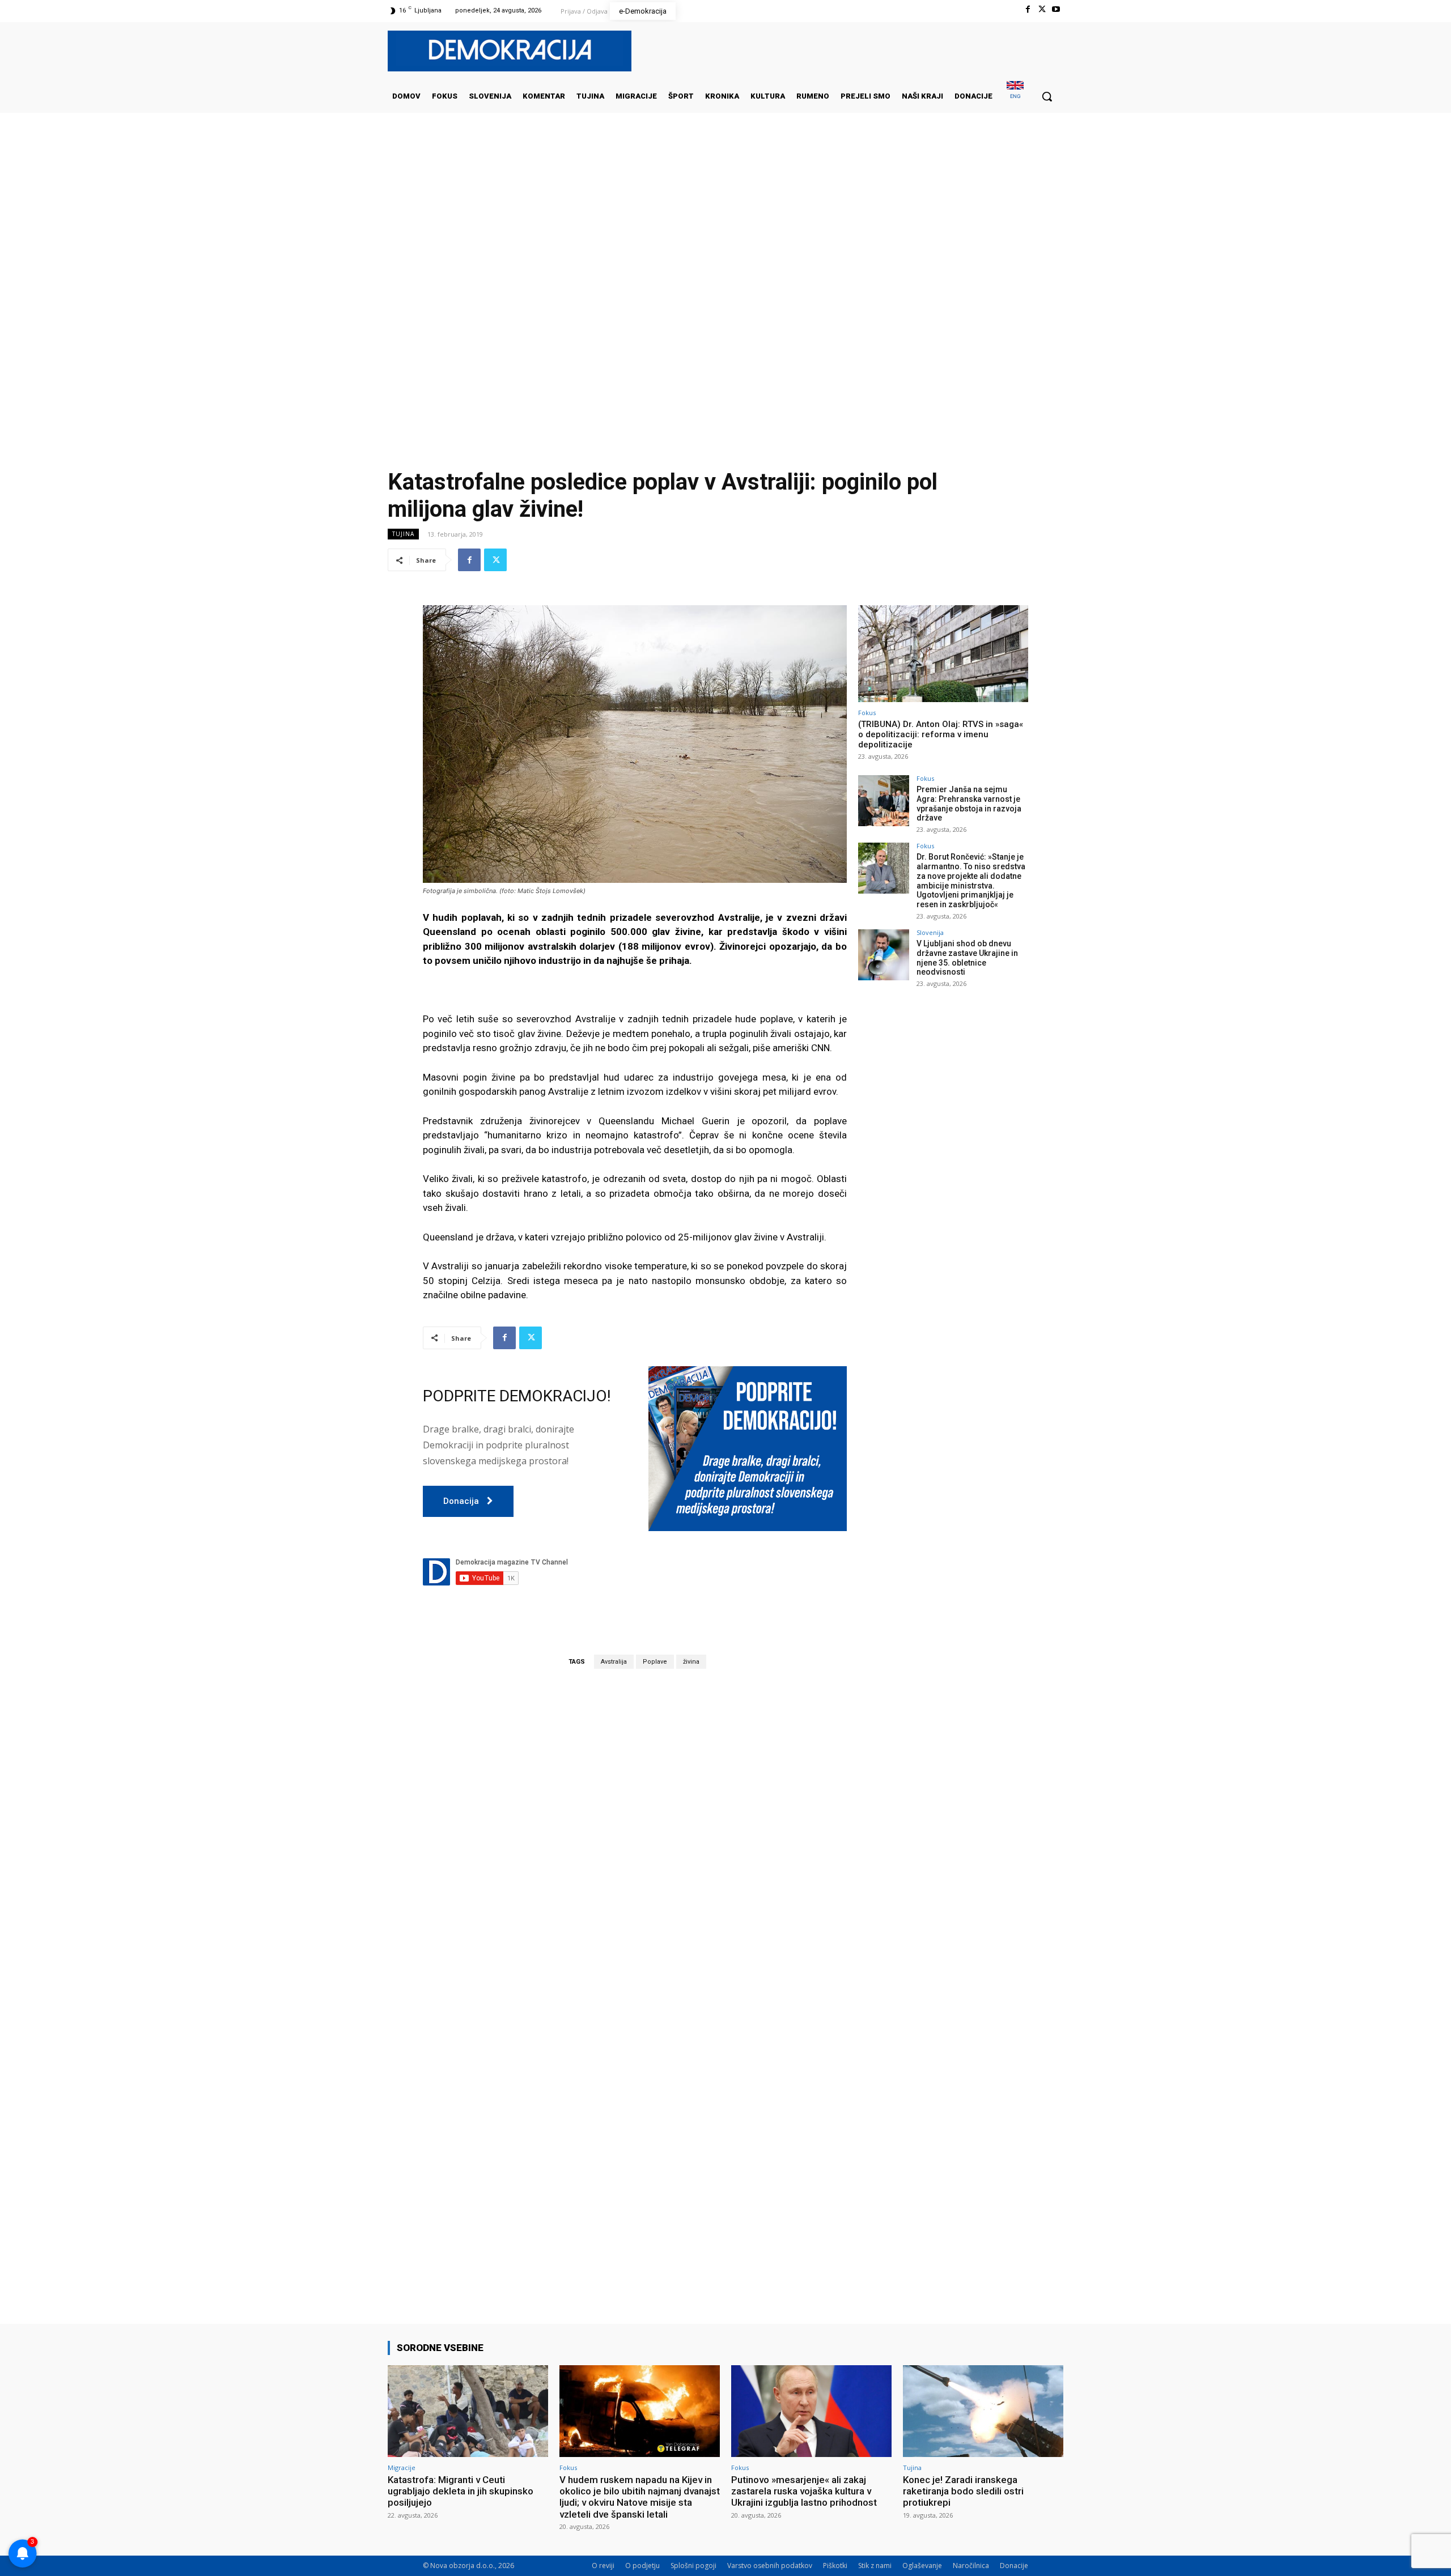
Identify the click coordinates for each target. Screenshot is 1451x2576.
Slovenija (930, 932)
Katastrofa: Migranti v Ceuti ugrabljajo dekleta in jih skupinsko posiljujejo (461, 2491)
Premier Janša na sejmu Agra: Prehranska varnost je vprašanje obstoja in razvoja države (969, 804)
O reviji (603, 2566)
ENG (1015, 96)
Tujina (403, 534)
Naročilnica (971, 2566)
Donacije (1014, 2566)
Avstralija (614, 1662)
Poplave (655, 1662)
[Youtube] (1056, 9)
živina (691, 1662)
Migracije (402, 2467)
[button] (1047, 96)
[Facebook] (1027, 9)
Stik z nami (875, 2566)
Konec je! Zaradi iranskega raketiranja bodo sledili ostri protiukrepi (963, 2491)
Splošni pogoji (693, 2566)
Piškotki (835, 2566)
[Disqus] (635, 1835)
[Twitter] (1042, 9)
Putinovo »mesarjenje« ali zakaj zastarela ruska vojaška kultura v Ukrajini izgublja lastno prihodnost (804, 2491)
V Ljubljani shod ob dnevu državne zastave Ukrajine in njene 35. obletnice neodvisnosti (967, 958)
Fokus (867, 713)
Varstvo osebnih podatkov (770, 2566)
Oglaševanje (922, 2566)
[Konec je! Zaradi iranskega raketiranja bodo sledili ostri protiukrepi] (983, 2411)
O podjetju (642, 2566)
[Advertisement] (725, 226)
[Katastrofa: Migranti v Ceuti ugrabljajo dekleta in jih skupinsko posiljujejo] (468, 2411)
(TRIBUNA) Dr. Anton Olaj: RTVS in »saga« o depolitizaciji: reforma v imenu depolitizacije (941, 734)
